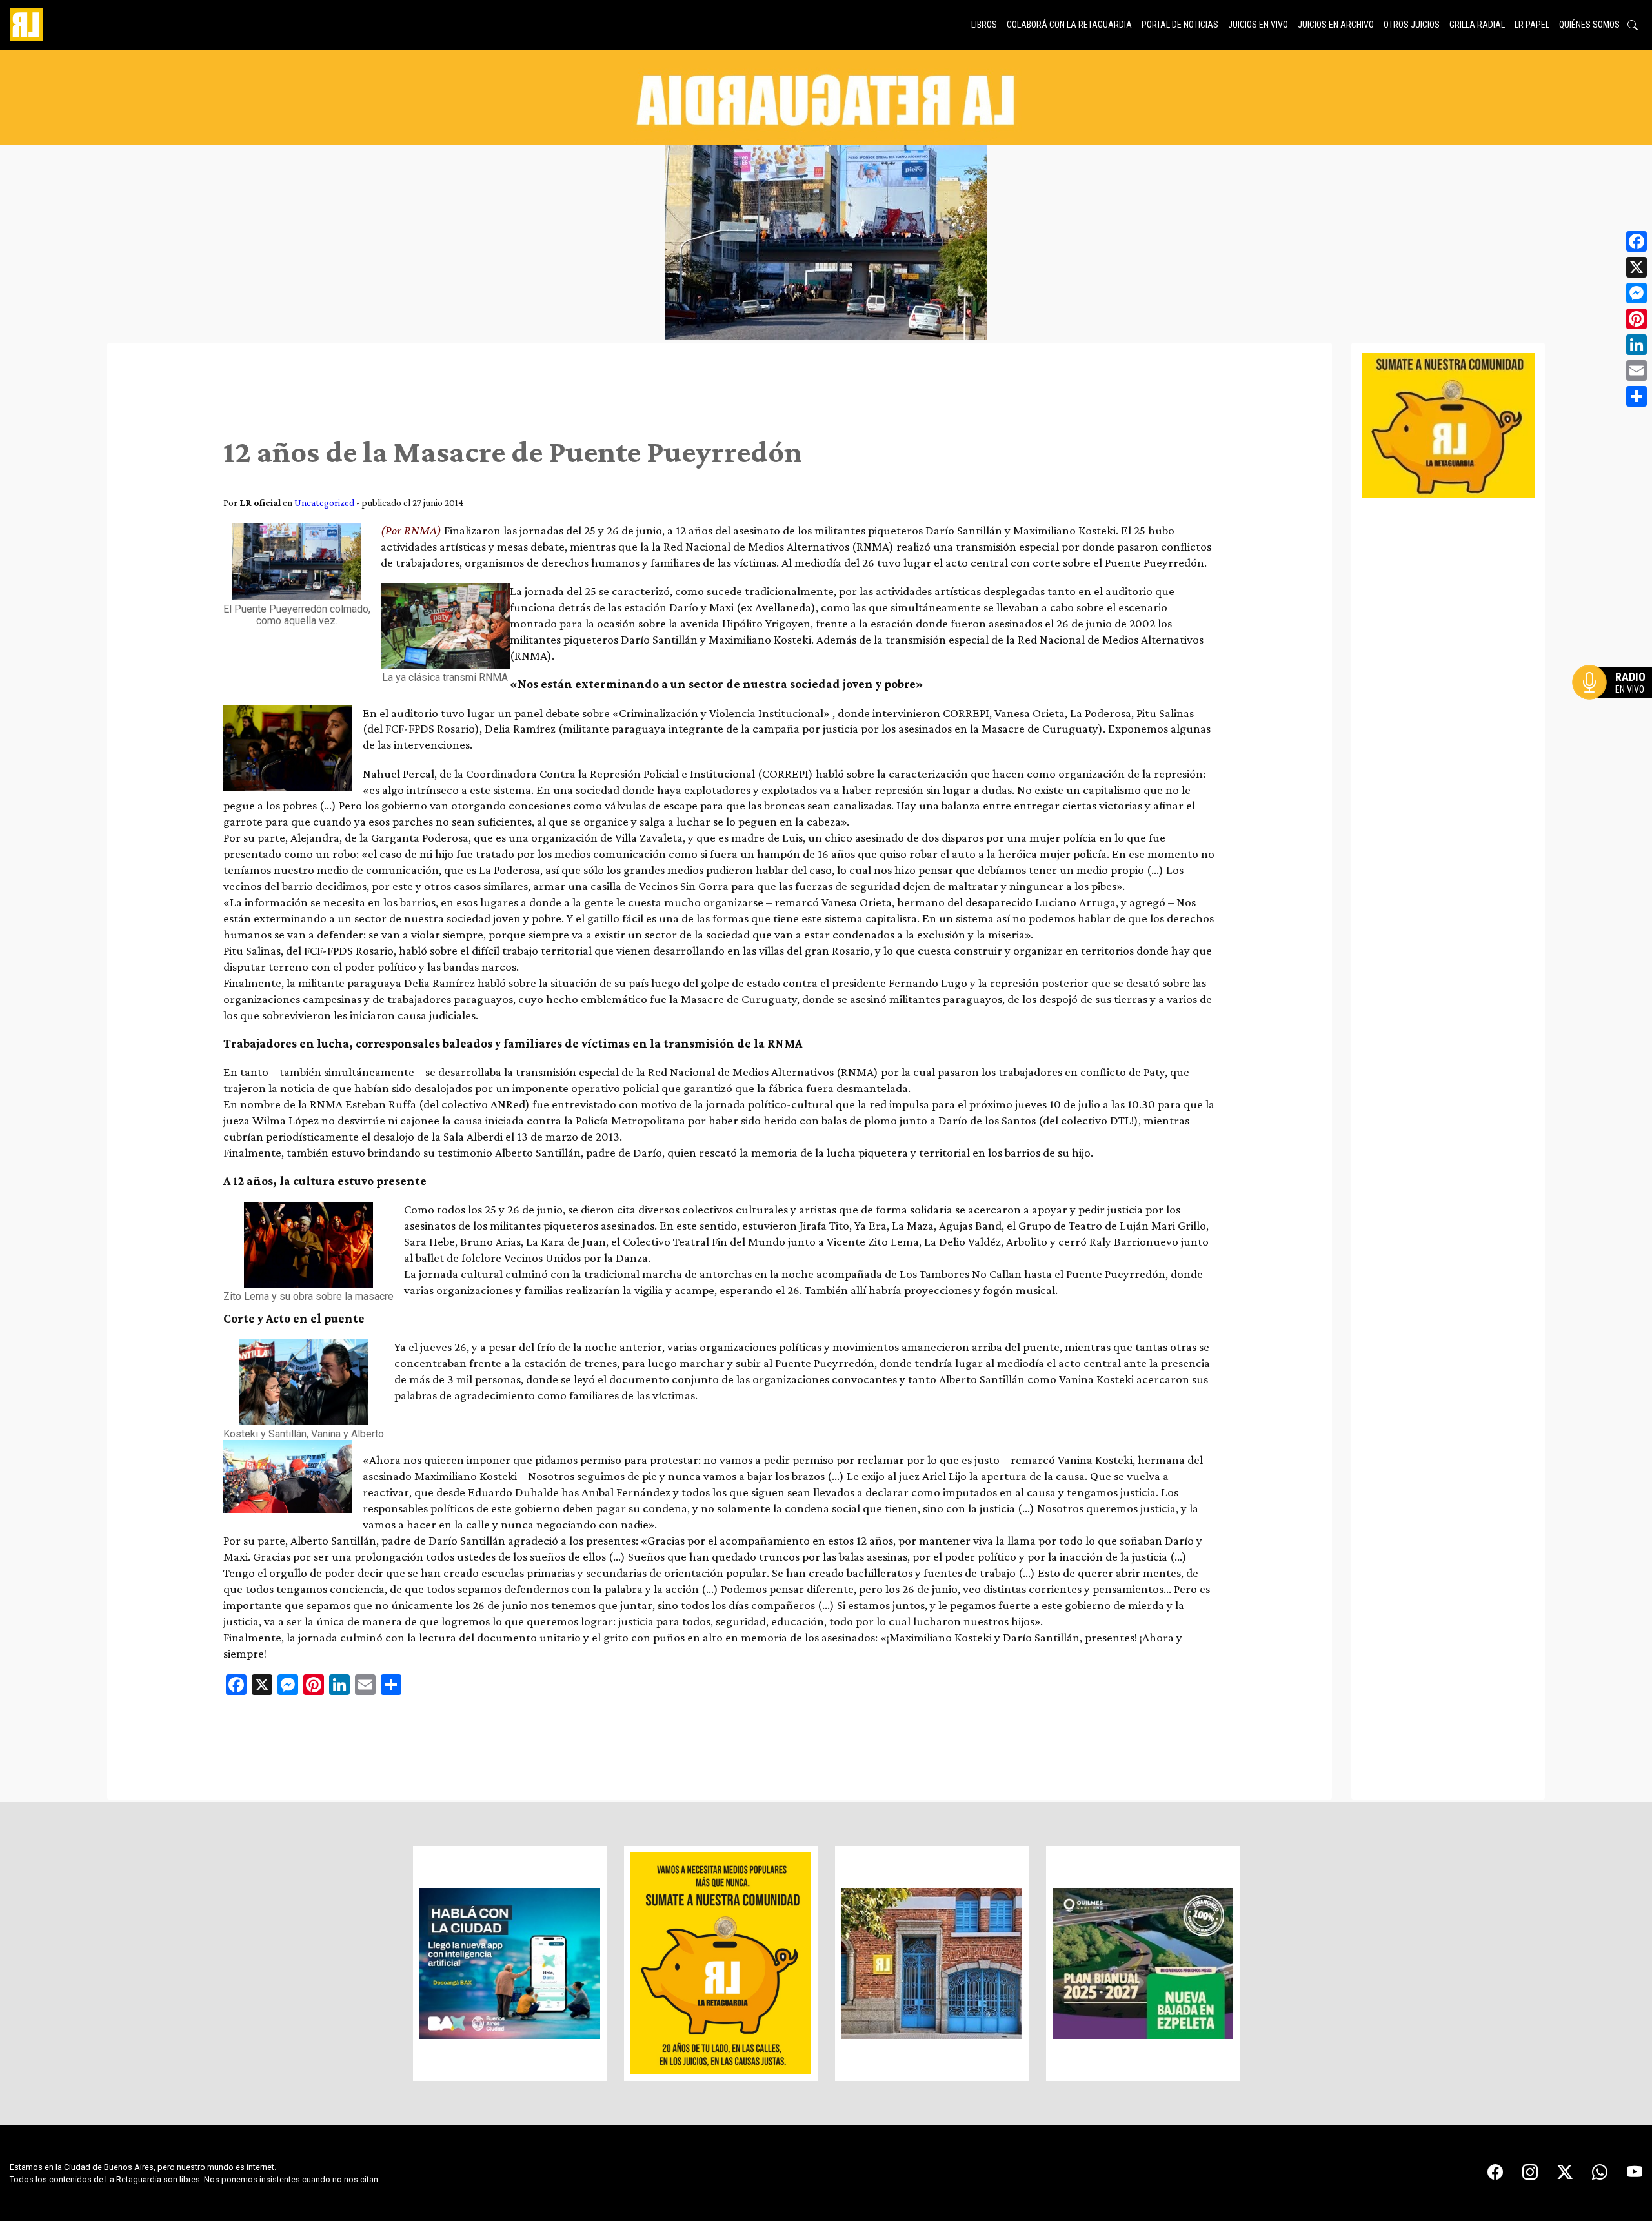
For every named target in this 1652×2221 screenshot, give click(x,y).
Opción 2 (1616, 708)
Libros (984, 25)
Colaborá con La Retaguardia (1069, 25)
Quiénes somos (1589, 25)
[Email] (1637, 370)
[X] (1637, 267)
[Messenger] (1637, 293)
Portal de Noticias (1180, 25)
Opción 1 (1616, 703)
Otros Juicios (1412, 25)
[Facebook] (1637, 241)
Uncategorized (324, 502)
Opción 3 (1616, 713)
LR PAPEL (1532, 25)
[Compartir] (1637, 396)
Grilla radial (1477, 25)
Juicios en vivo (1258, 25)
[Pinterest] (1637, 319)
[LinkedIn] (1637, 345)
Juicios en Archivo (1336, 25)
